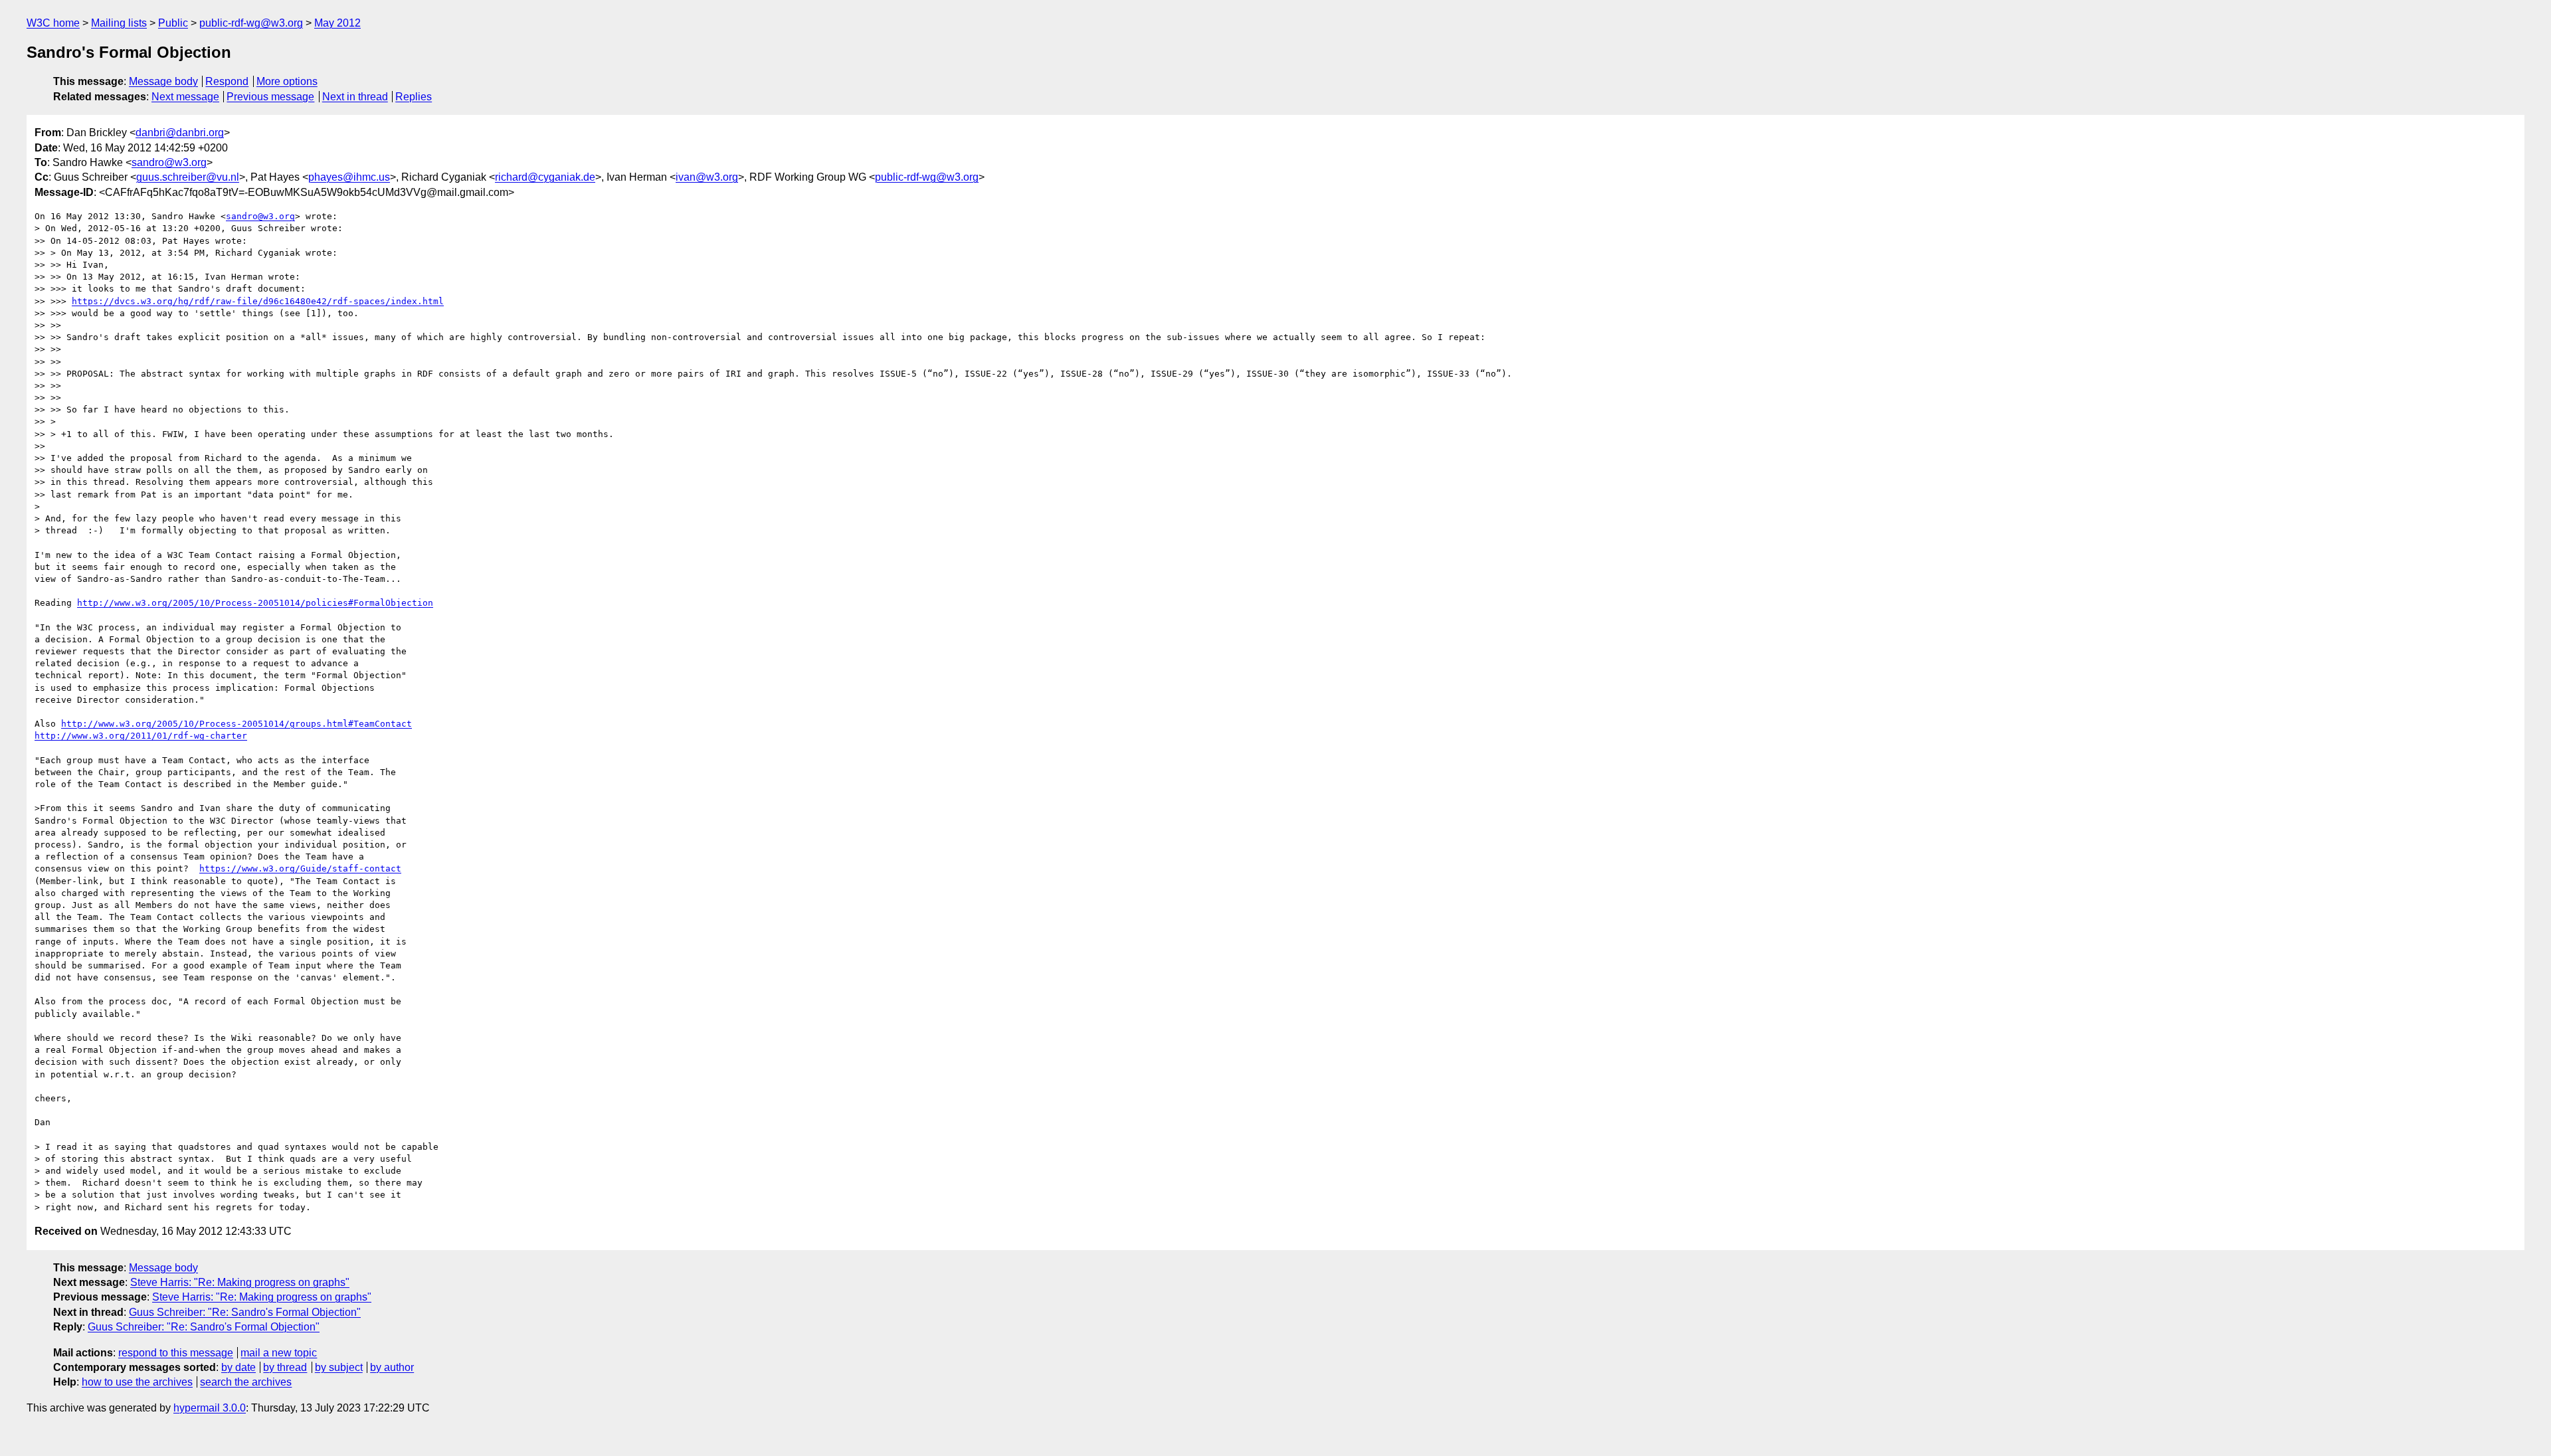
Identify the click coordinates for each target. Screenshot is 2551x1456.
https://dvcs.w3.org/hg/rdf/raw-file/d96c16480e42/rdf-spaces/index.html (258, 301)
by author (392, 1367)
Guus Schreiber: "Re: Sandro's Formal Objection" (245, 1312)
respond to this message (176, 1353)
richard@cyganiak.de (545, 177)
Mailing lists (119, 23)
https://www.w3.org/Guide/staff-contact (300, 868)
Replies (414, 97)
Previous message (270, 97)
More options (287, 81)
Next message (185, 97)
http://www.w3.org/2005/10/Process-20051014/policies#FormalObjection (255, 603)
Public (173, 23)
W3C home (53, 23)
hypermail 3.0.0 (210, 1408)
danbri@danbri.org (180, 133)
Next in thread (355, 97)
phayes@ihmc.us (349, 177)
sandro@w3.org (169, 162)
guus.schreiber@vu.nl (188, 177)
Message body (163, 81)
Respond (227, 81)
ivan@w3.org (707, 177)
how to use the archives (137, 1382)
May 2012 (337, 23)
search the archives (246, 1382)
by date (238, 1367)
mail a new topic (279, 1353)
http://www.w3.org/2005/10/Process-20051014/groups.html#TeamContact (236, 724)
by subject (339, 1367)
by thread (285, 1367)
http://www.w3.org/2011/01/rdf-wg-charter (141, 736)
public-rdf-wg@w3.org (251, 23)
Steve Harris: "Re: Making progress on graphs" (240, 1282)
